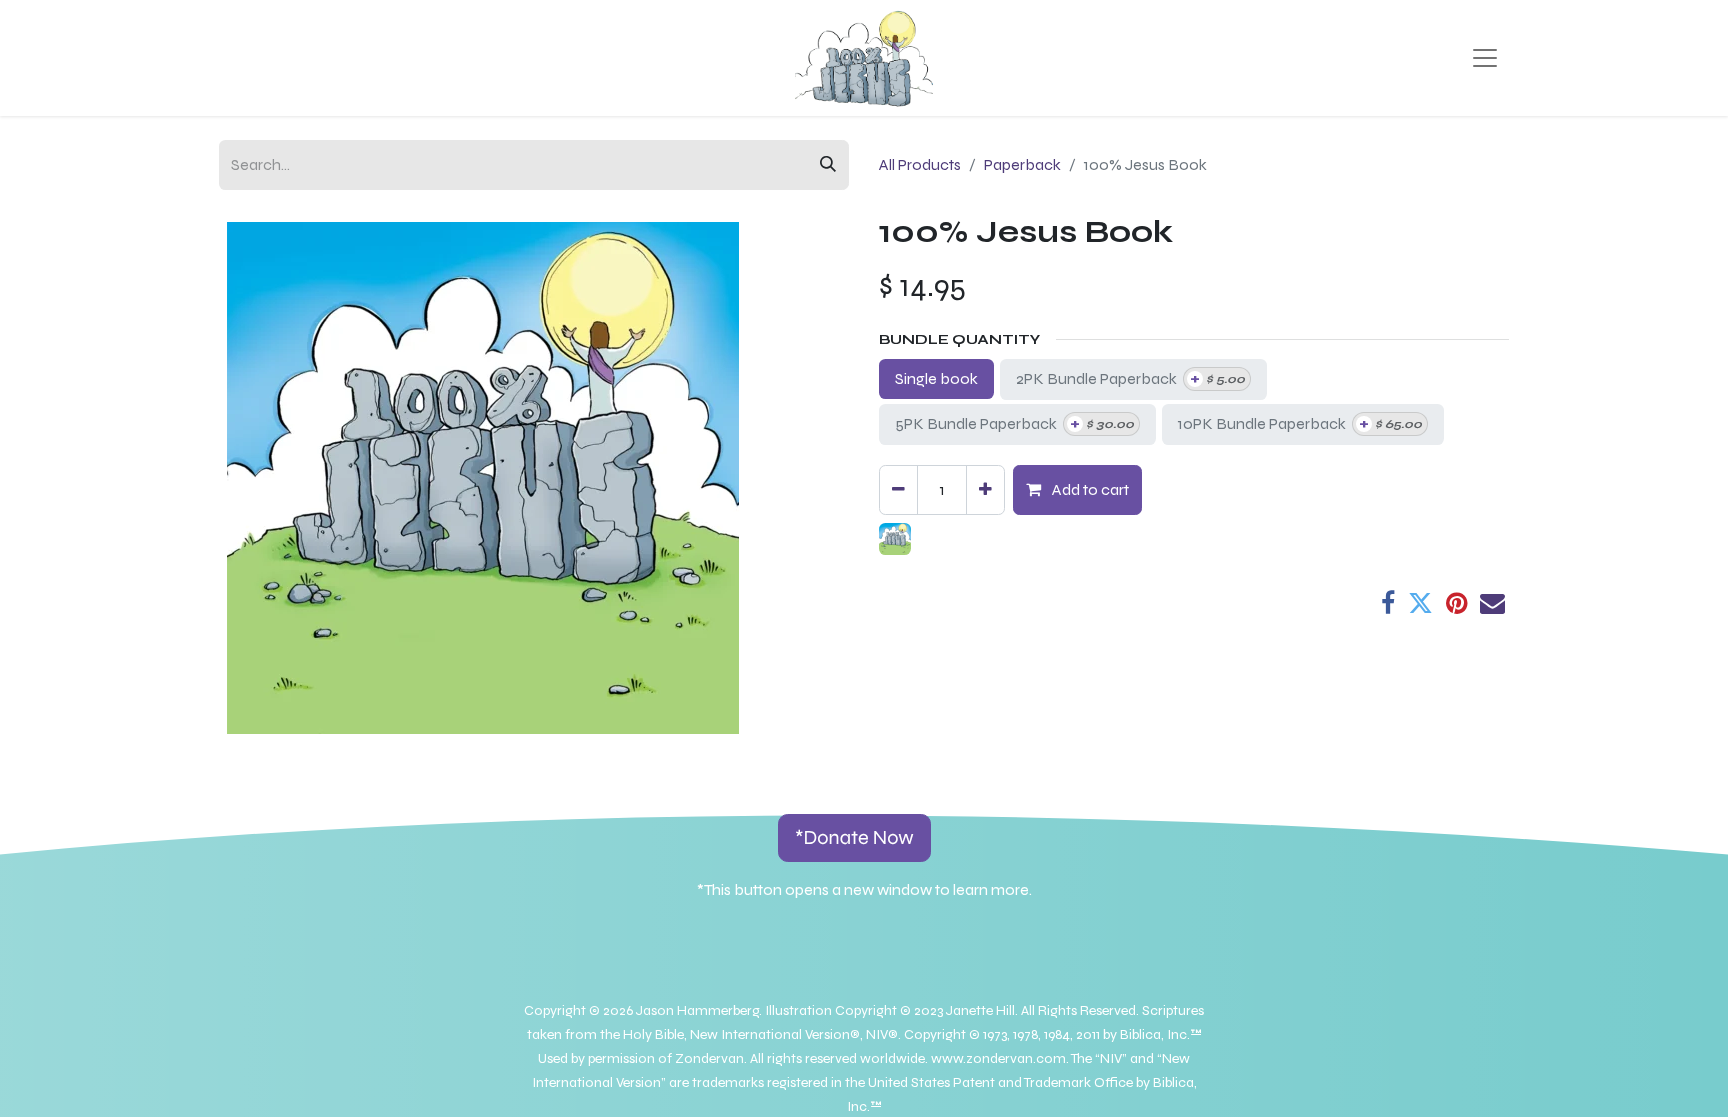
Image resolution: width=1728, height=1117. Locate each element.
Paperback (1022, 164)
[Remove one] (898, 490)
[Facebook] (1388, 603)
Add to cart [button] (1089, 489)
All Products (920, 164)
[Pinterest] (1456, 603)
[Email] (1492, 603)
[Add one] (985, 490)
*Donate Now (854, 837)
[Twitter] (1420, 603)
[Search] (828, 165)
